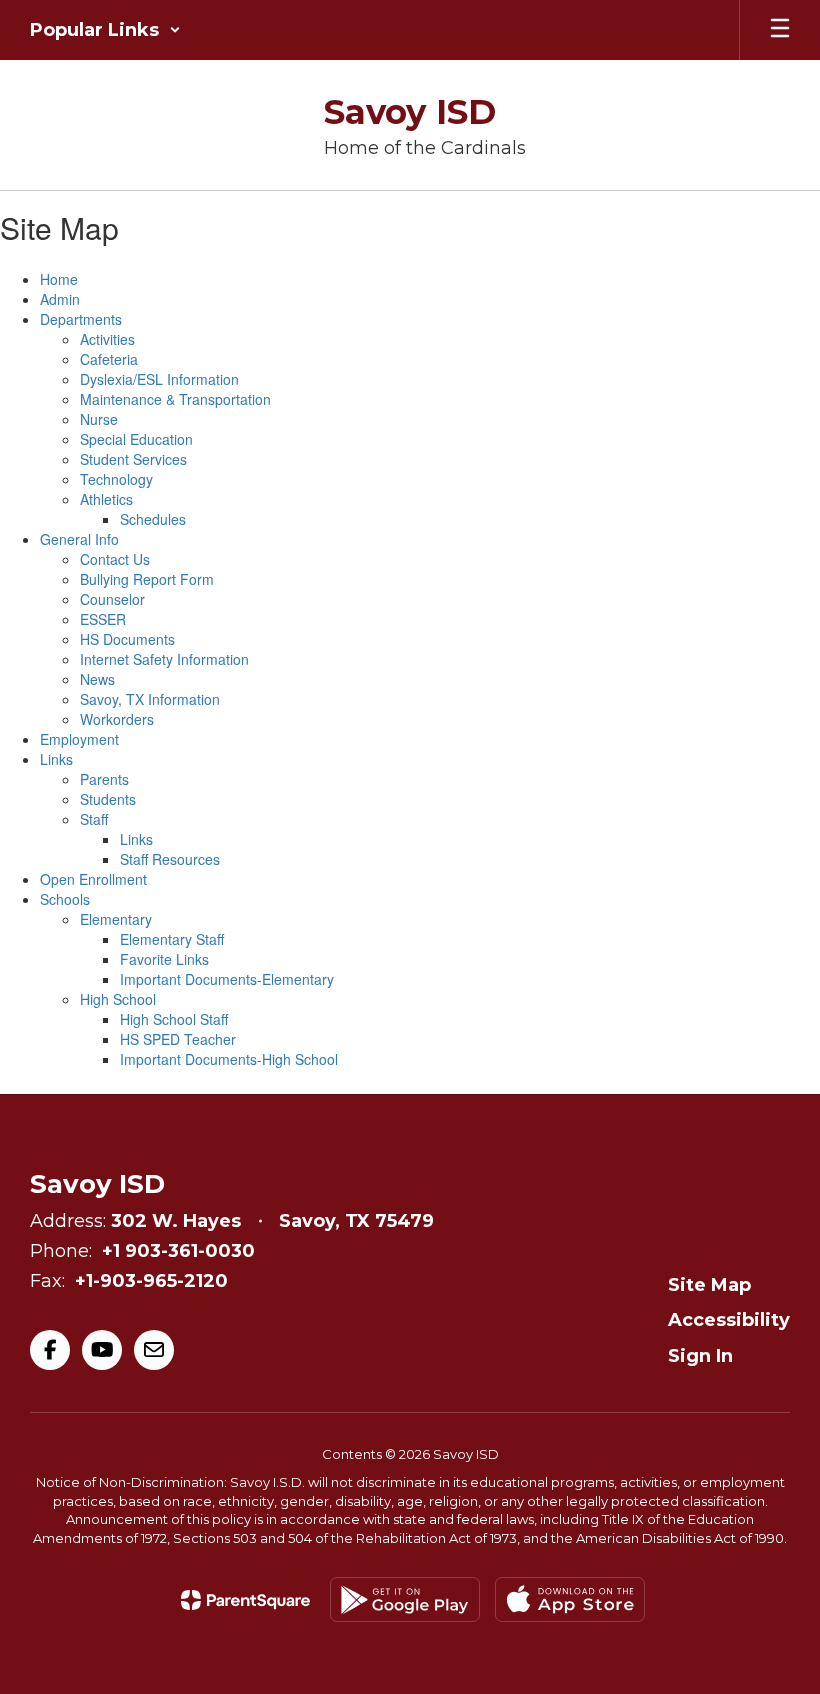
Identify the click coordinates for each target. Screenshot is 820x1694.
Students (108, 799)
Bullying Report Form (147, 579)
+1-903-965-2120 (151, 1281)
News (97, 679)
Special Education (136, 439)
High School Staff (174, 1019)
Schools (65, 899)
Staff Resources (170, 859)
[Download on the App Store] (570, 1599)
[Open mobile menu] (780, 30)
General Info (79, 539)
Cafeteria (109, 359)
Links (56, 759)
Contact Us (115, 559)
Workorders (117, 719)
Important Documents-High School (229, 1059)
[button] (105, 30)
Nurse (99, 419)
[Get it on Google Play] (405, 1599)
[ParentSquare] (245, 1600)
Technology (116, 479)
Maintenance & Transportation (175, 399)
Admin (60, 299)
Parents (104, 779)
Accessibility (729, 1320)
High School (118, 999)
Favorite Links (164, 959)
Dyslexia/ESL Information (159, 379)
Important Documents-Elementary (227, 979)
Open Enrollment (93, 879)
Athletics (106, 499)
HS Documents (127, 639)
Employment (79, 739)
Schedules (153, 519)
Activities (107, 339)
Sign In (700, 1356)
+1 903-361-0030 (178, 1251)
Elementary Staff (172, 939)
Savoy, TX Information (150, 699)
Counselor (112, 599)
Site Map (709, 1285)
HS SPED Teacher (178, 1039)
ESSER (103, 619)
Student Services (133, 459)
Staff (94, 819)
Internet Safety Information (164, 659)
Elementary (116, 919)
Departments (81, 319)
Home (59, 279)
